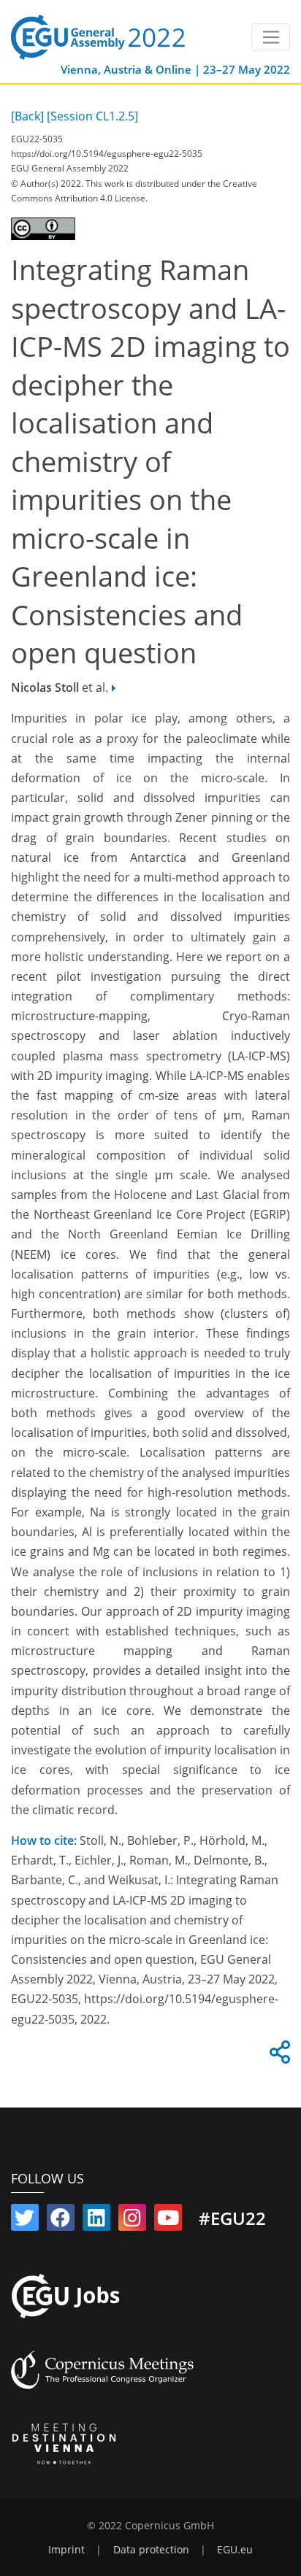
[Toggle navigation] (271, 37)
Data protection (151, 2550)
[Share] (278, 2056)
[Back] (27, 116)
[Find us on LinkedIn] (96, 2221)
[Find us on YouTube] (168, 2221)
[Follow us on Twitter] (25, 2221)
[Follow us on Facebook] (61, 2221)
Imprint (66, 2550)
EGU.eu (235, 2550)
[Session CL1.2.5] (92, 116)
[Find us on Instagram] (132, 2221)
